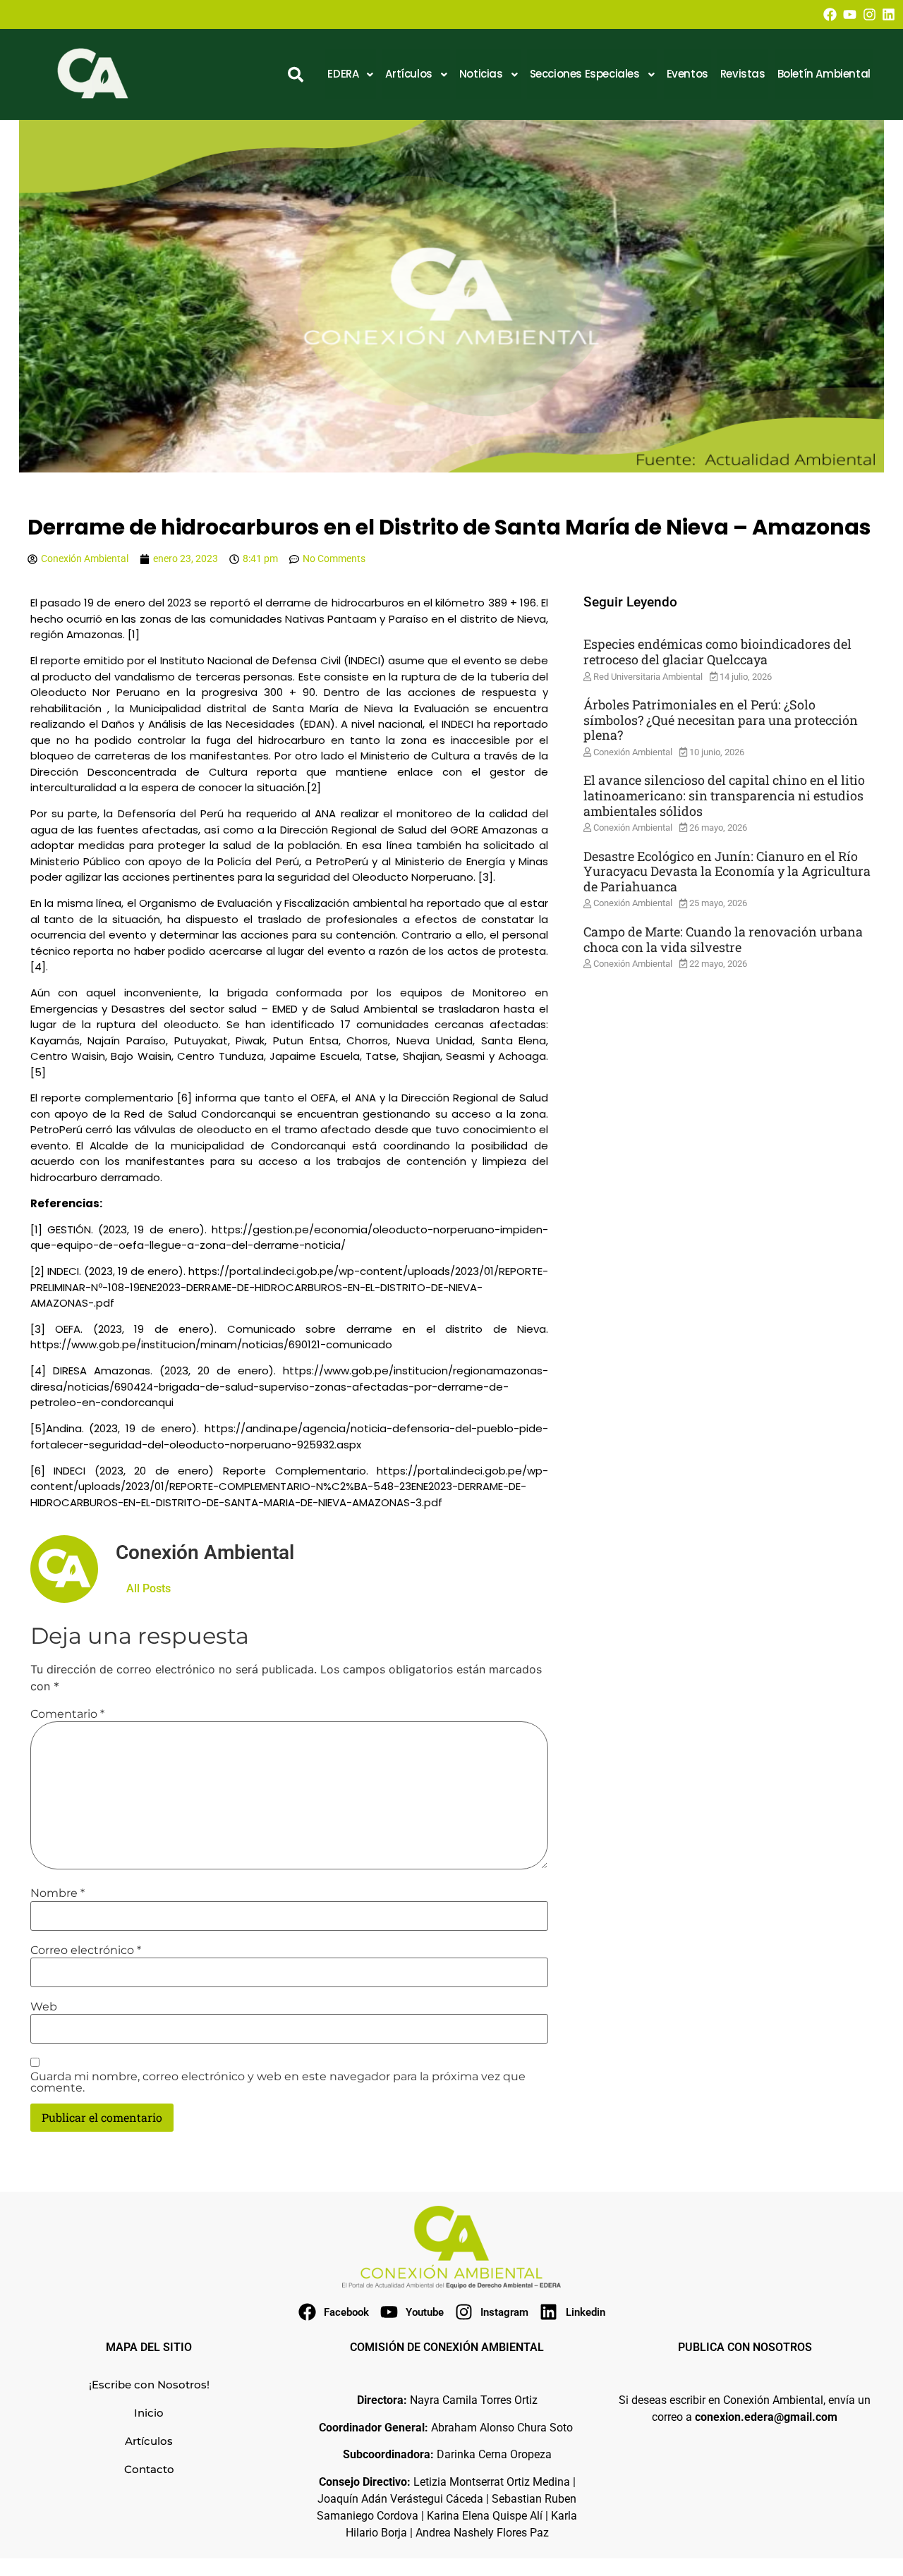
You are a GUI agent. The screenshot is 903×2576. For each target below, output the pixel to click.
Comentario (67, 1714)
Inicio (149, 2413)
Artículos (149, 2441)
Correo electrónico (86, 1951)
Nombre (57, 1893)
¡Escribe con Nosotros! (149, 2385)
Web (44, 2007)
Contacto (149, 2469)
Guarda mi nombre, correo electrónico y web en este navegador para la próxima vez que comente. (278, 2082)
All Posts (149, 1588)
